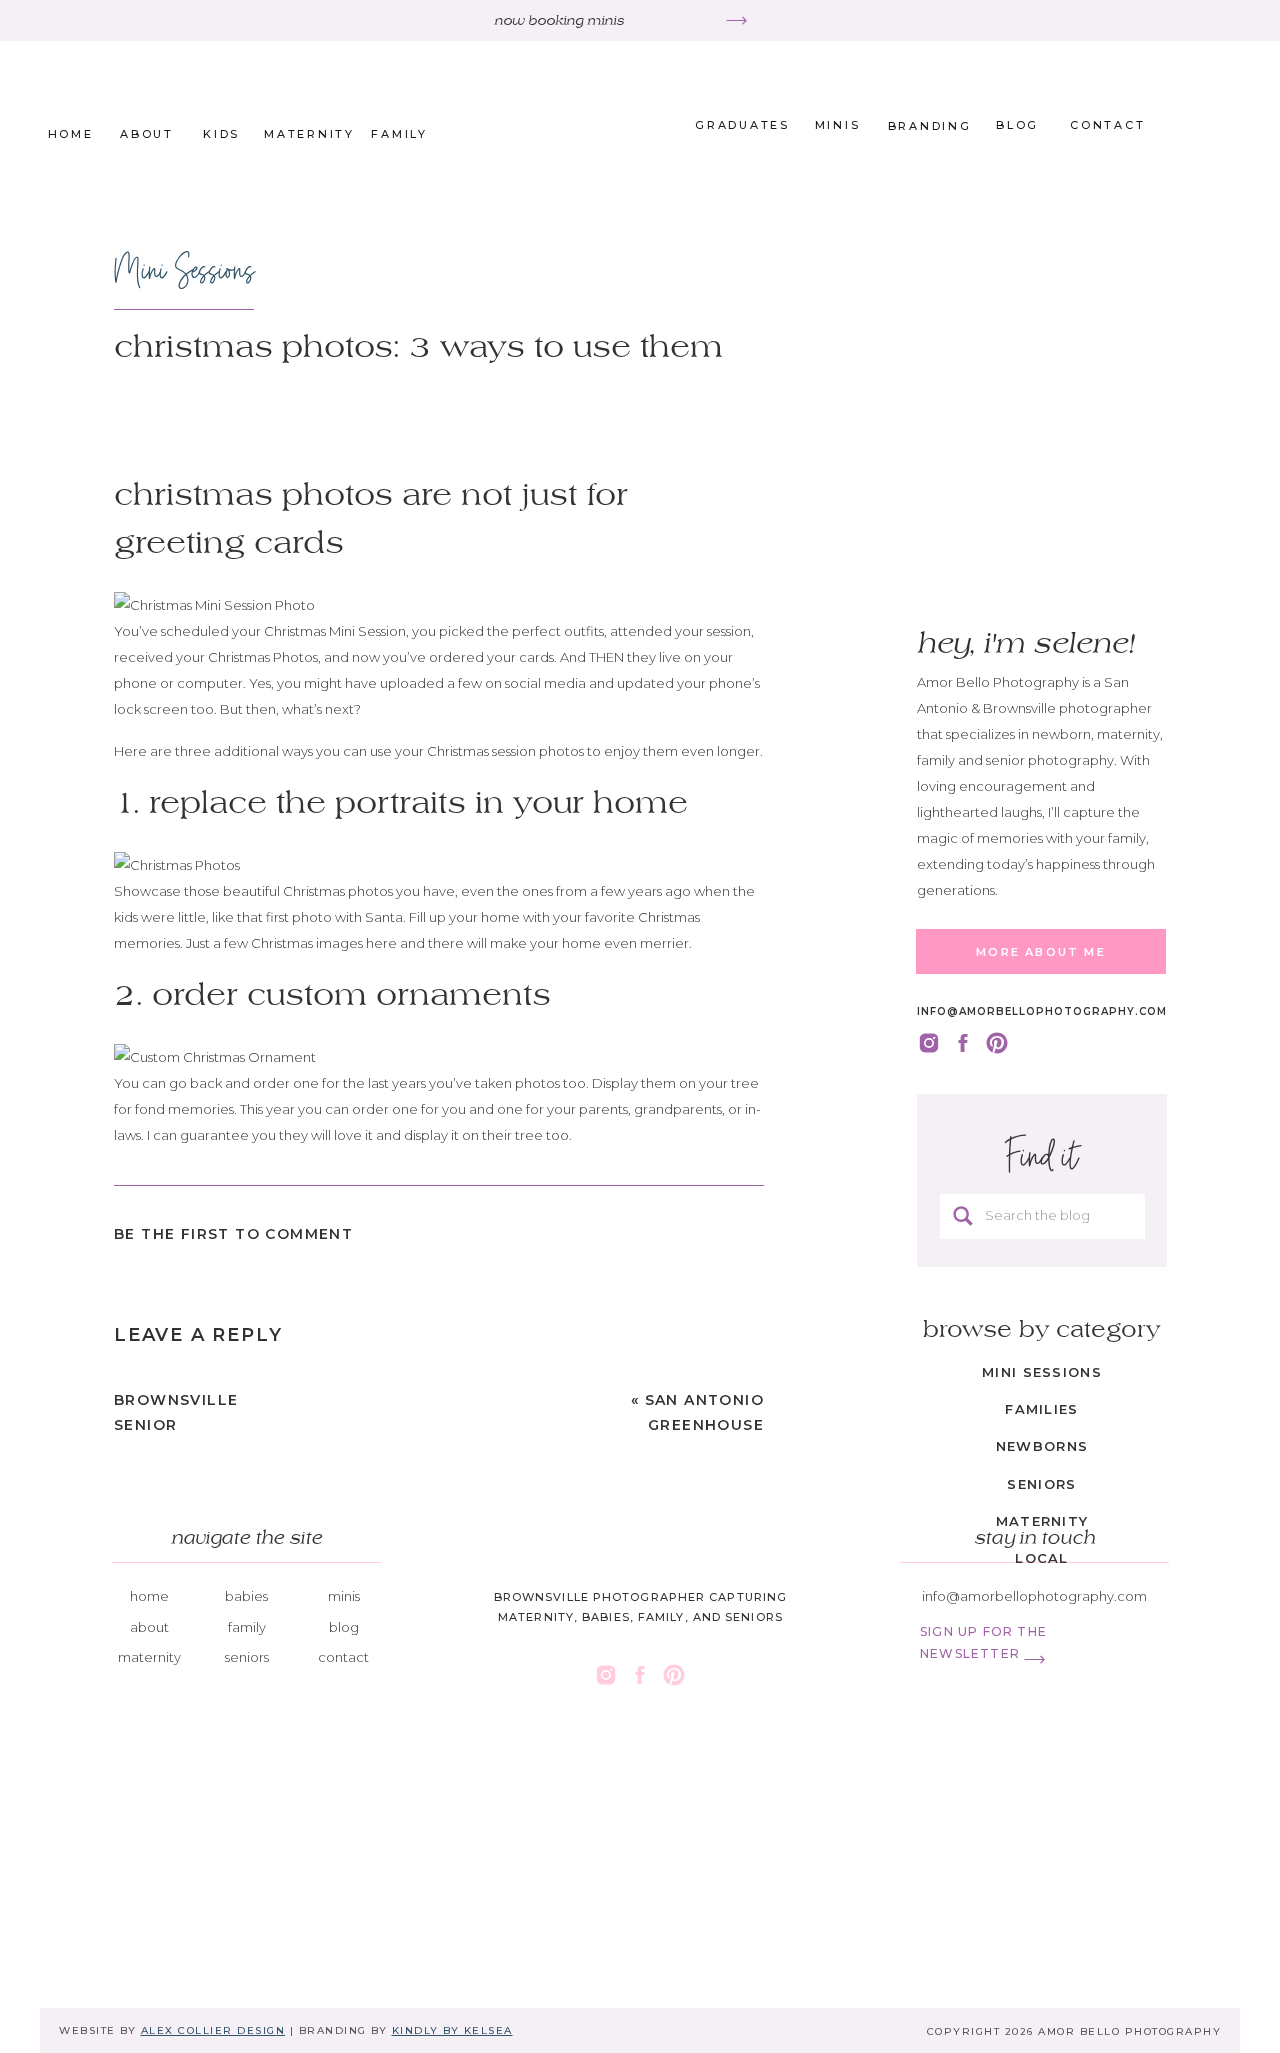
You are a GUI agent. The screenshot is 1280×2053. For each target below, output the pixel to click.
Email (135, 1737)
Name (138, 1674)
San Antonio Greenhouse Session (704, 1425)
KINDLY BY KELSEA (452, 2030)
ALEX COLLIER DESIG (208, 2030)
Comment (151, 1420)
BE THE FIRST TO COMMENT (233, 1234)
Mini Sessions (184, 270)
